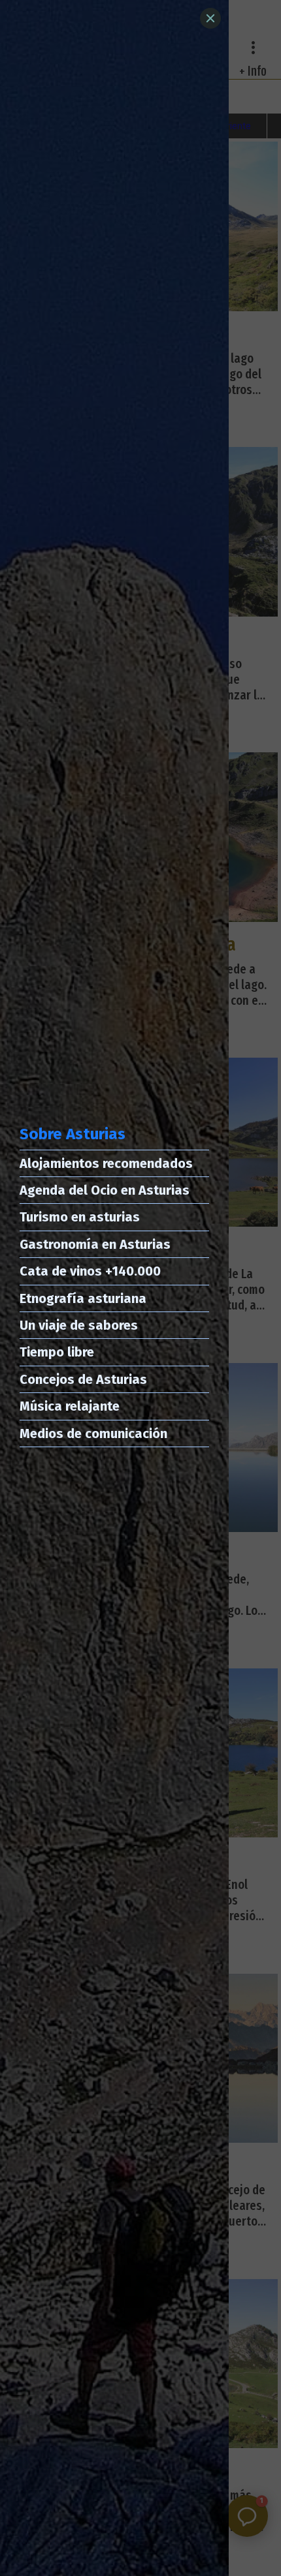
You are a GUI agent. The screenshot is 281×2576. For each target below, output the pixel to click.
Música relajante (70, 1406)
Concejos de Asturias (83, 1379)
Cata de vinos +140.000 (90, 1271)
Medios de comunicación (93, 1434)
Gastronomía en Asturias (95, 1244)
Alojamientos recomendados (106, 1163)
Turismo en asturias (80, 1217)
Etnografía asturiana (83, 1298)
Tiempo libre (57, 1352)
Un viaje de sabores (79, 1325)
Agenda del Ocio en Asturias (105, 1190)
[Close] (210, 18)
